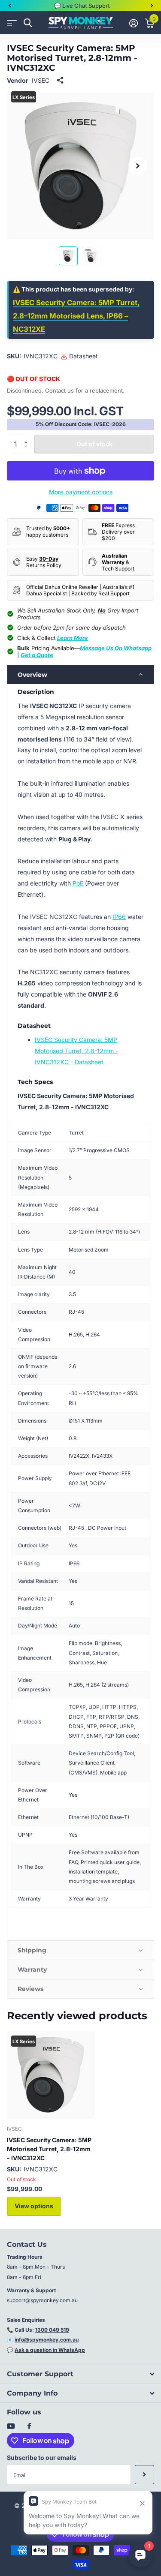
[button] (9, 6)
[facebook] (29, 2426)
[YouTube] (11, 2427)
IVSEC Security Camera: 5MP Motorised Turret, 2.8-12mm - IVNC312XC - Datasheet (76, 1051)
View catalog (12, 23)
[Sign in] (133, 23)
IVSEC (41, 80)
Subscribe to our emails (42, 2457)
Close (80, 2374)
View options (34, 2206)
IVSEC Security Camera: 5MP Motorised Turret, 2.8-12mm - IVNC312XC (49, 2149)
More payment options (81, 492)
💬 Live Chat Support (82, 6)
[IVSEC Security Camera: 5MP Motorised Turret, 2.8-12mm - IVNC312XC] (51, 2075)
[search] (28, 23)
